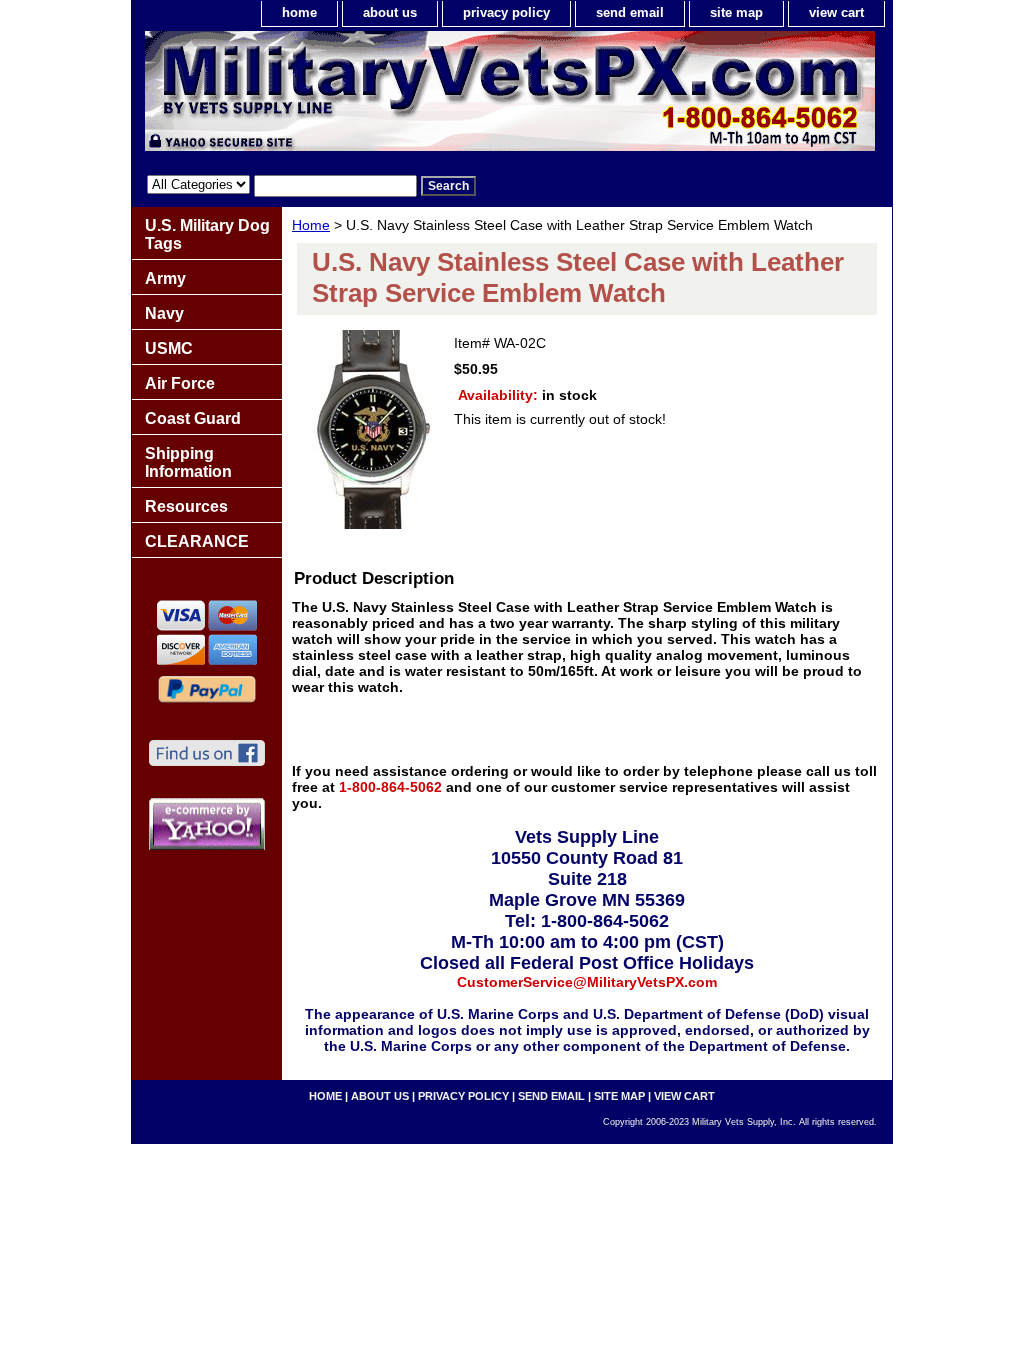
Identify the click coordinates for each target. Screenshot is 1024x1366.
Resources (186, 506)
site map (736, 12)
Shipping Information (188, 462)
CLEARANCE (197, 541)
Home (311, 225)
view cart (836, 12)
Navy (164, 313)
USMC (169, 348)
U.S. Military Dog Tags (207, 234)
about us (390, 12)
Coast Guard (193, 418)
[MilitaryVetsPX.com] (382, 96)
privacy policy (506, 12)
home (299, 12)
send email (630, 12)
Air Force (180, 383)
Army (165, 278)
